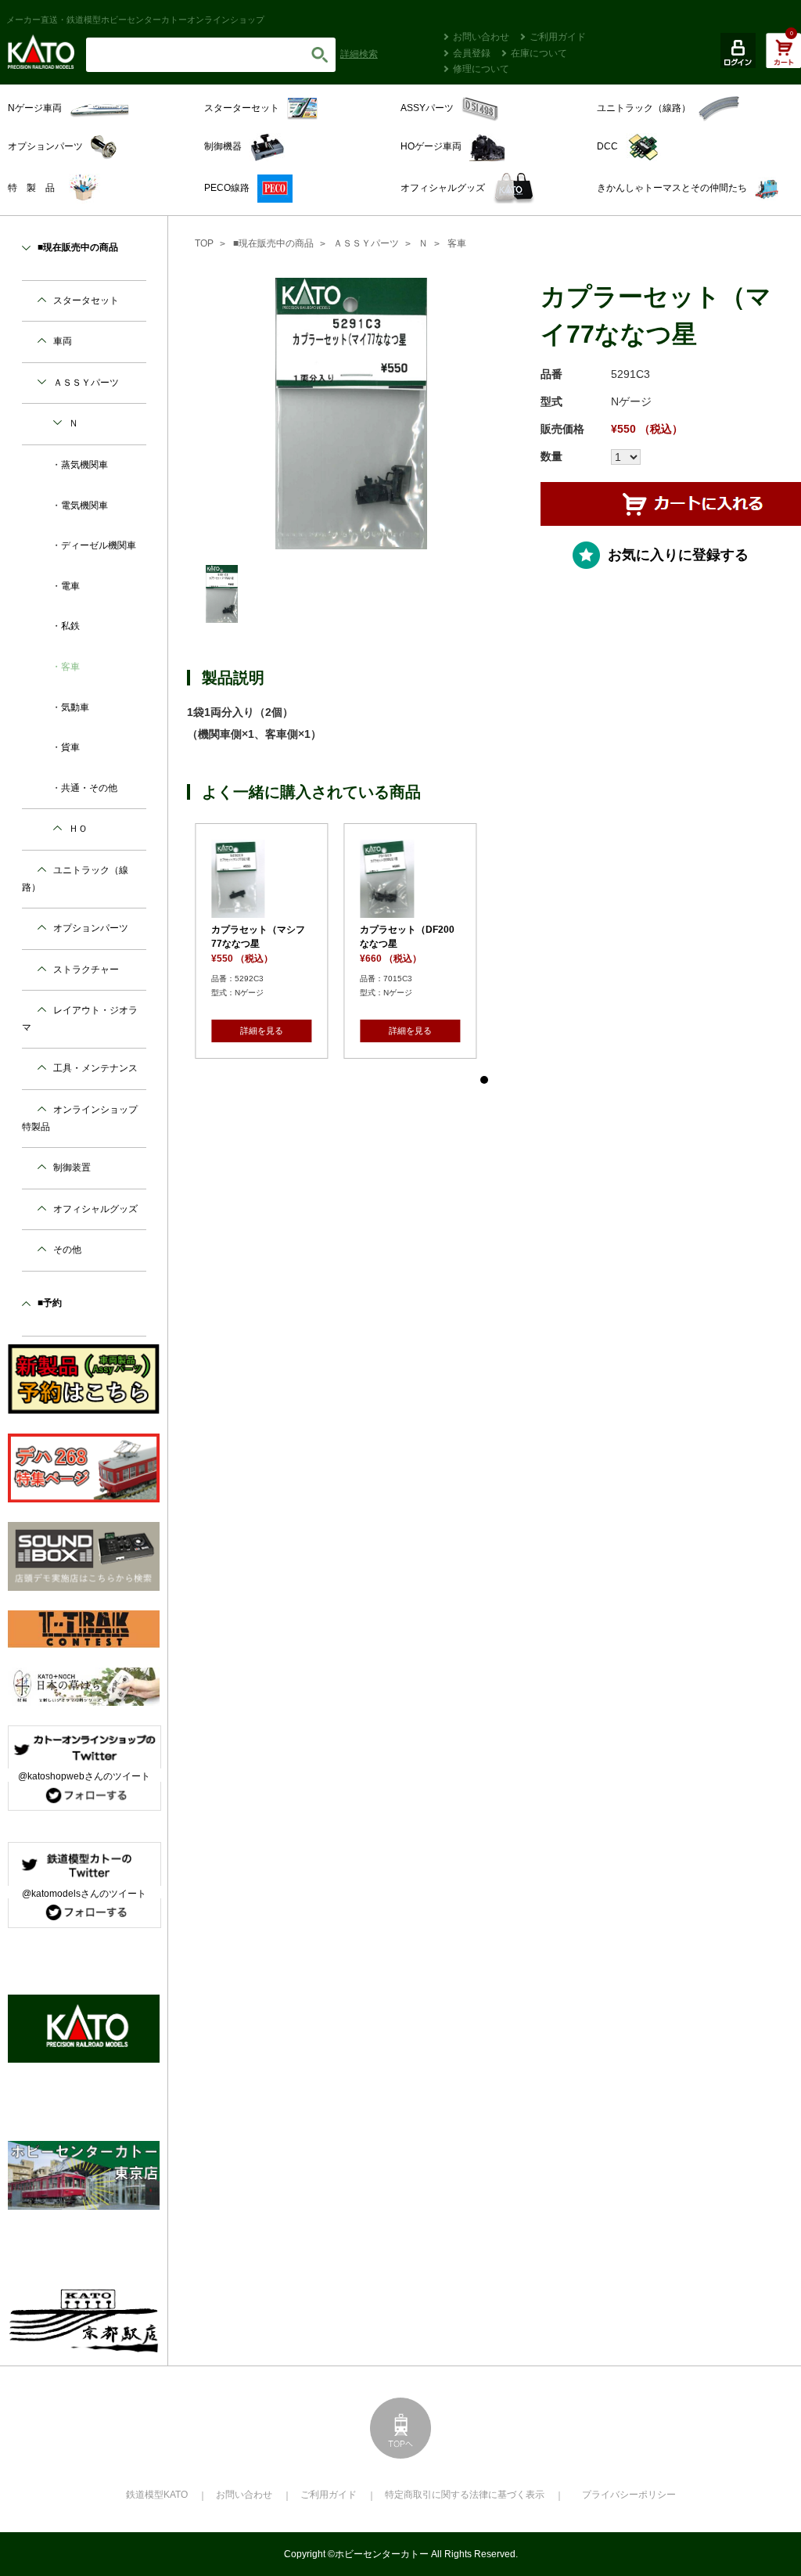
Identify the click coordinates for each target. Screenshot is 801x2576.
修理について (481, 69)
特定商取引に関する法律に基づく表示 (465, 2495)
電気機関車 (84, 505)
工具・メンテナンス (95, 1068)
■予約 (50, 1303)
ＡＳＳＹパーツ (366, 243)
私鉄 (70, 626)
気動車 (75, 707)
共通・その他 (89, 788)
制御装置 (72, 1167)
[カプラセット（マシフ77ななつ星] (361, 879)
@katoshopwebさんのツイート (84, 1776)
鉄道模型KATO (157, 2495)
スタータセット (86, 300)
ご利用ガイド (558, 37)
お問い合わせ (481, 37)
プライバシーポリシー (629, 2495)
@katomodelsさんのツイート (84, 1894)
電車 (70, 586)
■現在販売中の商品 (273, 243)
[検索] (320, 55)
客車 (457, 243)
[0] (783, 59)
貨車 (70, 747)
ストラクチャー (86, 970)
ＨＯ (78, 829)
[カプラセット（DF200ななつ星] (509, 879)
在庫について (539, 53)
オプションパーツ (91, 928)
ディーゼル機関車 (99, 545)
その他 (67, 1250)
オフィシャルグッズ (95, 1209)
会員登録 (472, 53)
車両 (63, 341)
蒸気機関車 (84, 465)
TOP (204, 243)
